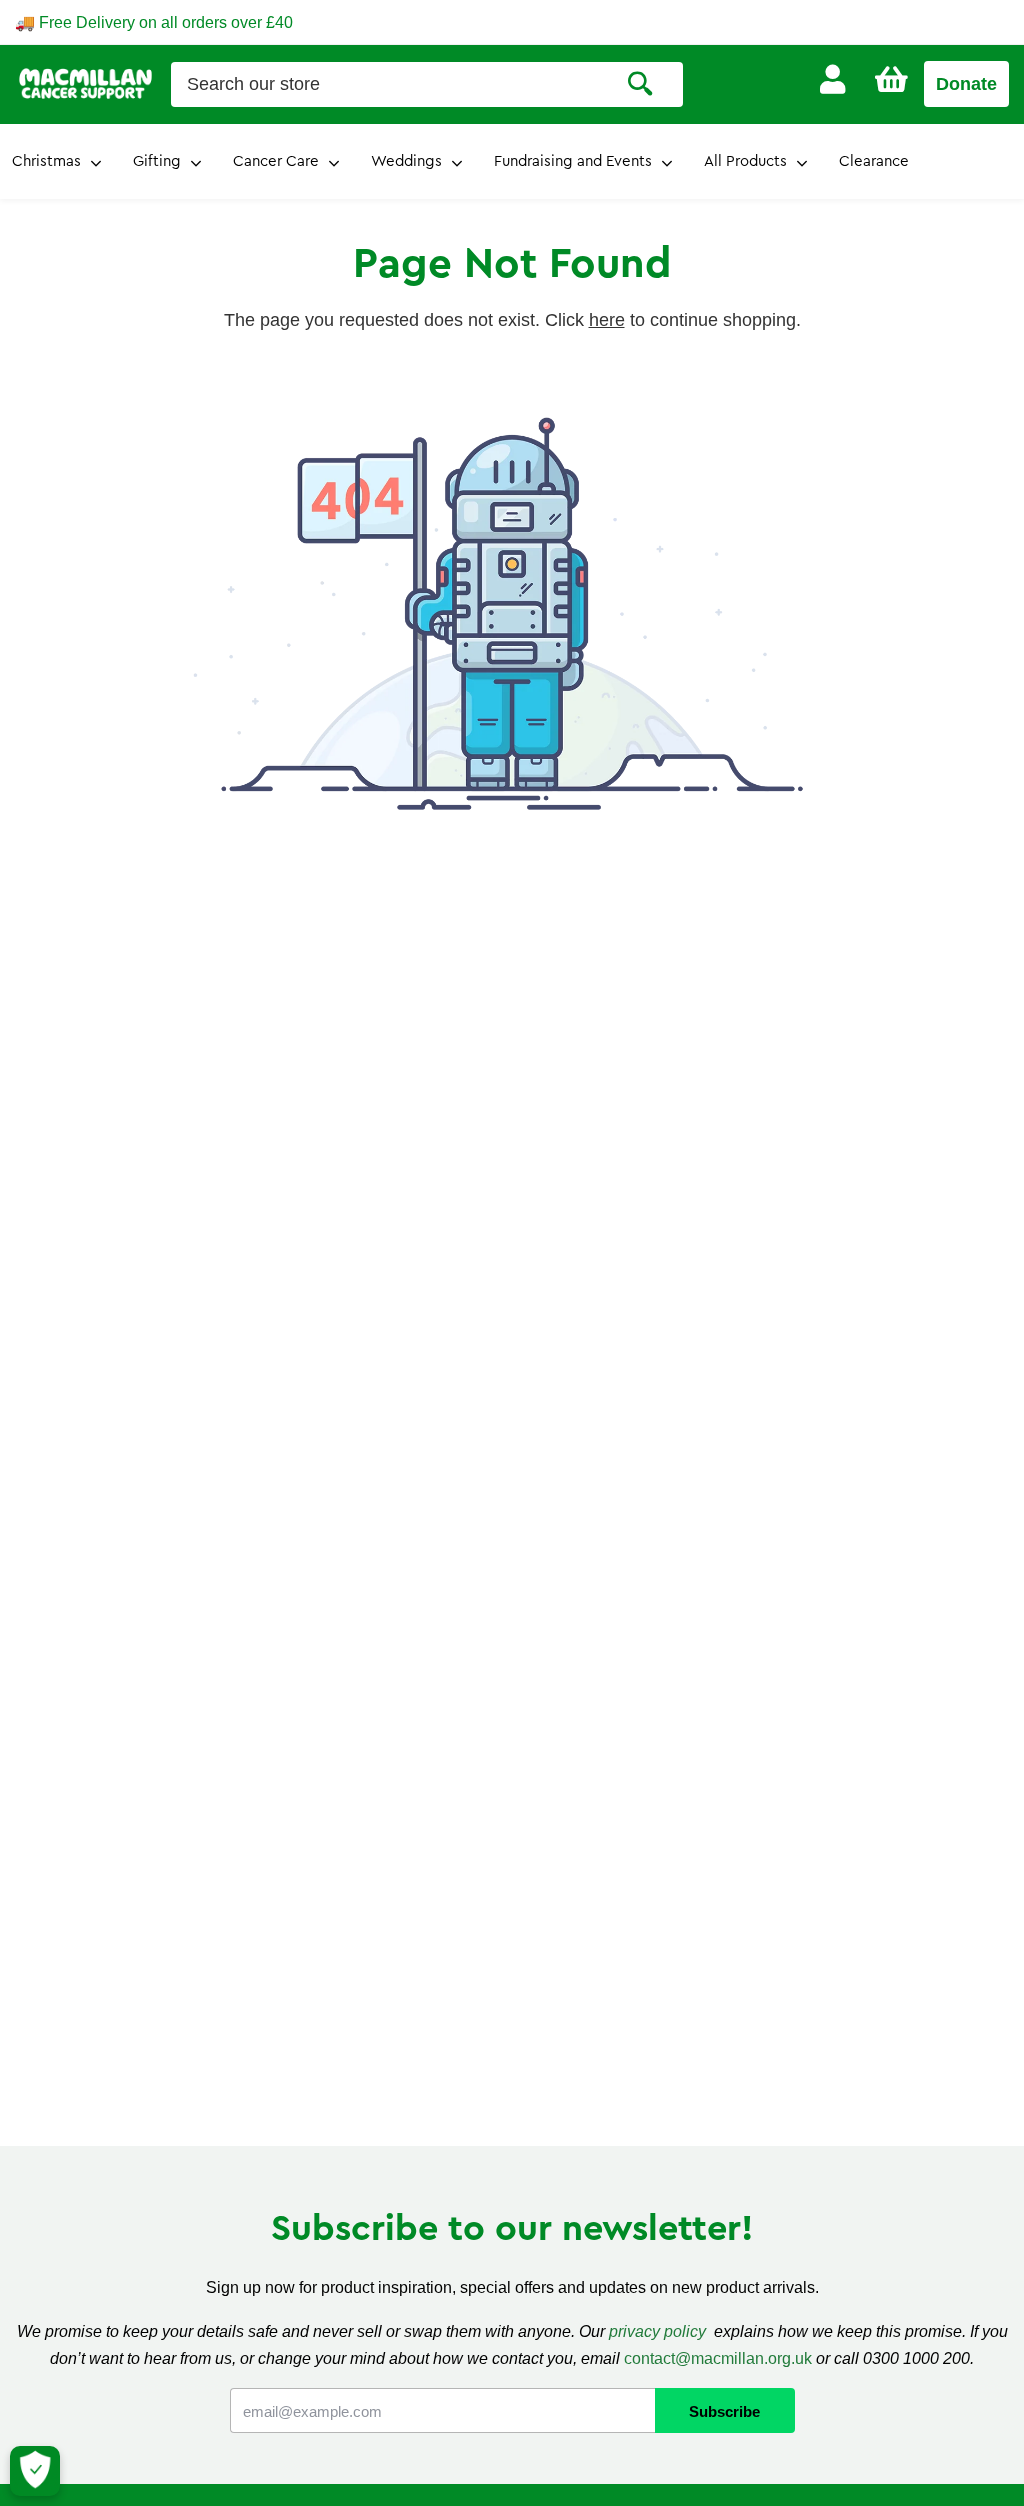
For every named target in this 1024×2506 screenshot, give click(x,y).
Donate (966, 84)
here (607, 320)
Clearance (874, 161)
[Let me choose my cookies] (35, 2471)
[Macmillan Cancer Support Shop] (85, 82)
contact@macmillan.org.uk (718, 2358)
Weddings (406, 161)
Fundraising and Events (573, 161)
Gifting (157, 161)
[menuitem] (832, 79)
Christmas (46, 161)
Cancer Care (276, 161)
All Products (745, 161)
